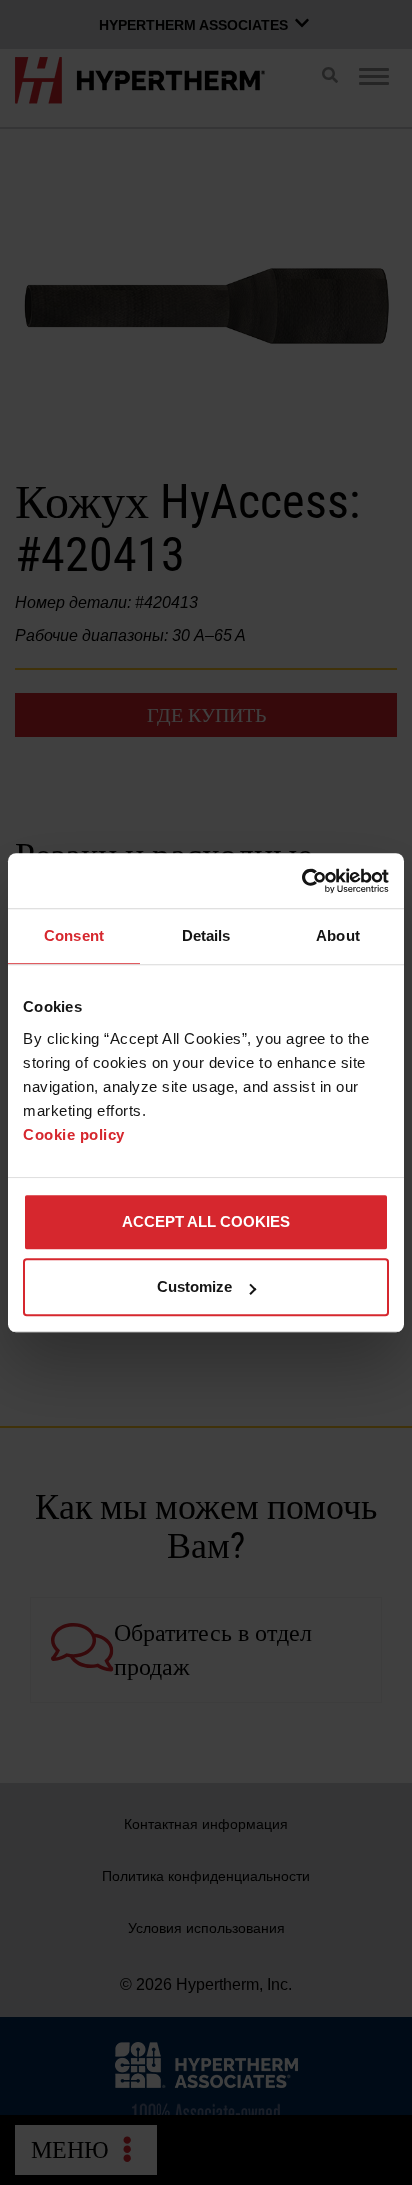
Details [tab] (206, 935)
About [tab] (338, 935)
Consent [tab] (74, 935)
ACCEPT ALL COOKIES (206, 1221)
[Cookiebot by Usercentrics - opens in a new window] (301, 881)
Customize (194, 1286)
